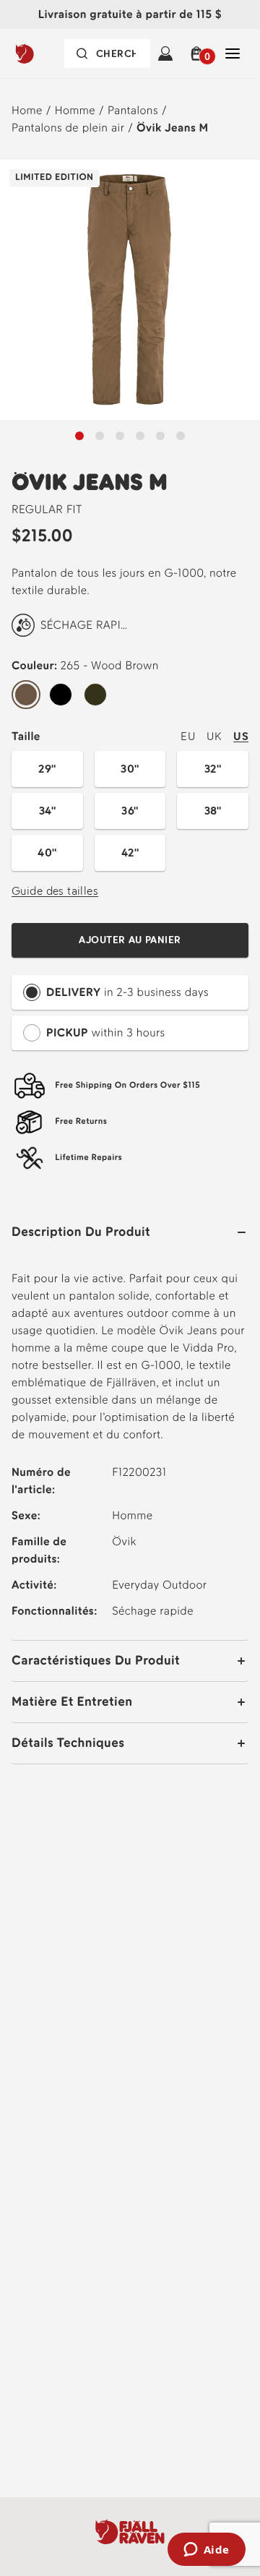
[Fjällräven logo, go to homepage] (43, 53)
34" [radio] (47, 811)
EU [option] (188, 736)
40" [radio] (47, 853)
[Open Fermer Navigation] (233, 53)
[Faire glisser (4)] (160, 436)
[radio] (26, 695)
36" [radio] (130, 811)
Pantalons (133, 110)
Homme (75, 110)
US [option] (241, 736)
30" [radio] (130, 769)
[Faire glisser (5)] (181, 436)
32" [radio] (213, 769)
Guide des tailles (55, 891)
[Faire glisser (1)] (100, 436)
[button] (199, 53)
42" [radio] (130, 853)
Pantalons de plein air (68, 128)
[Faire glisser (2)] (120, 436)
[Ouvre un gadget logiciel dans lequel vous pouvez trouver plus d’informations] (206, 2551)
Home (27, 110)
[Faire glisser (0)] (79, 436)
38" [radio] (213, 811)
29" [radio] (47, 769)
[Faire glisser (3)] (140, 436)
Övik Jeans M (173, 128)
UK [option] (214, 736)
